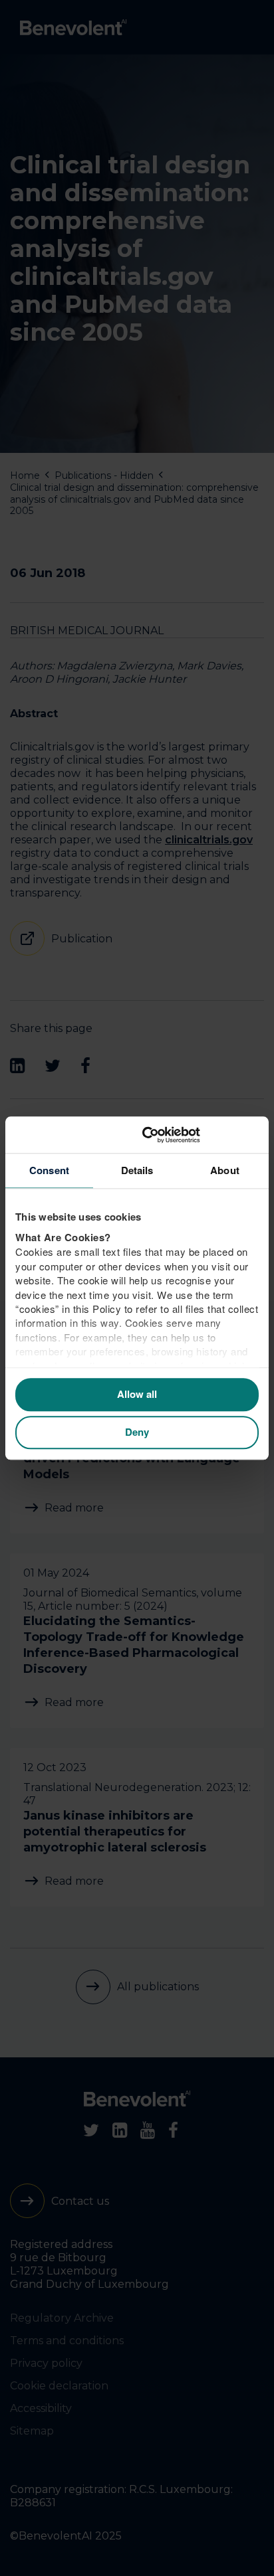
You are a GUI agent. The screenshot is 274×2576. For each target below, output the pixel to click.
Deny (137, 1432)
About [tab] (225, 1170)
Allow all (137, 1395)
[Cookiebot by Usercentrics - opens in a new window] (201, 1135)
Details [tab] (137, 1170)
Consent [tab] (49, 1170)
